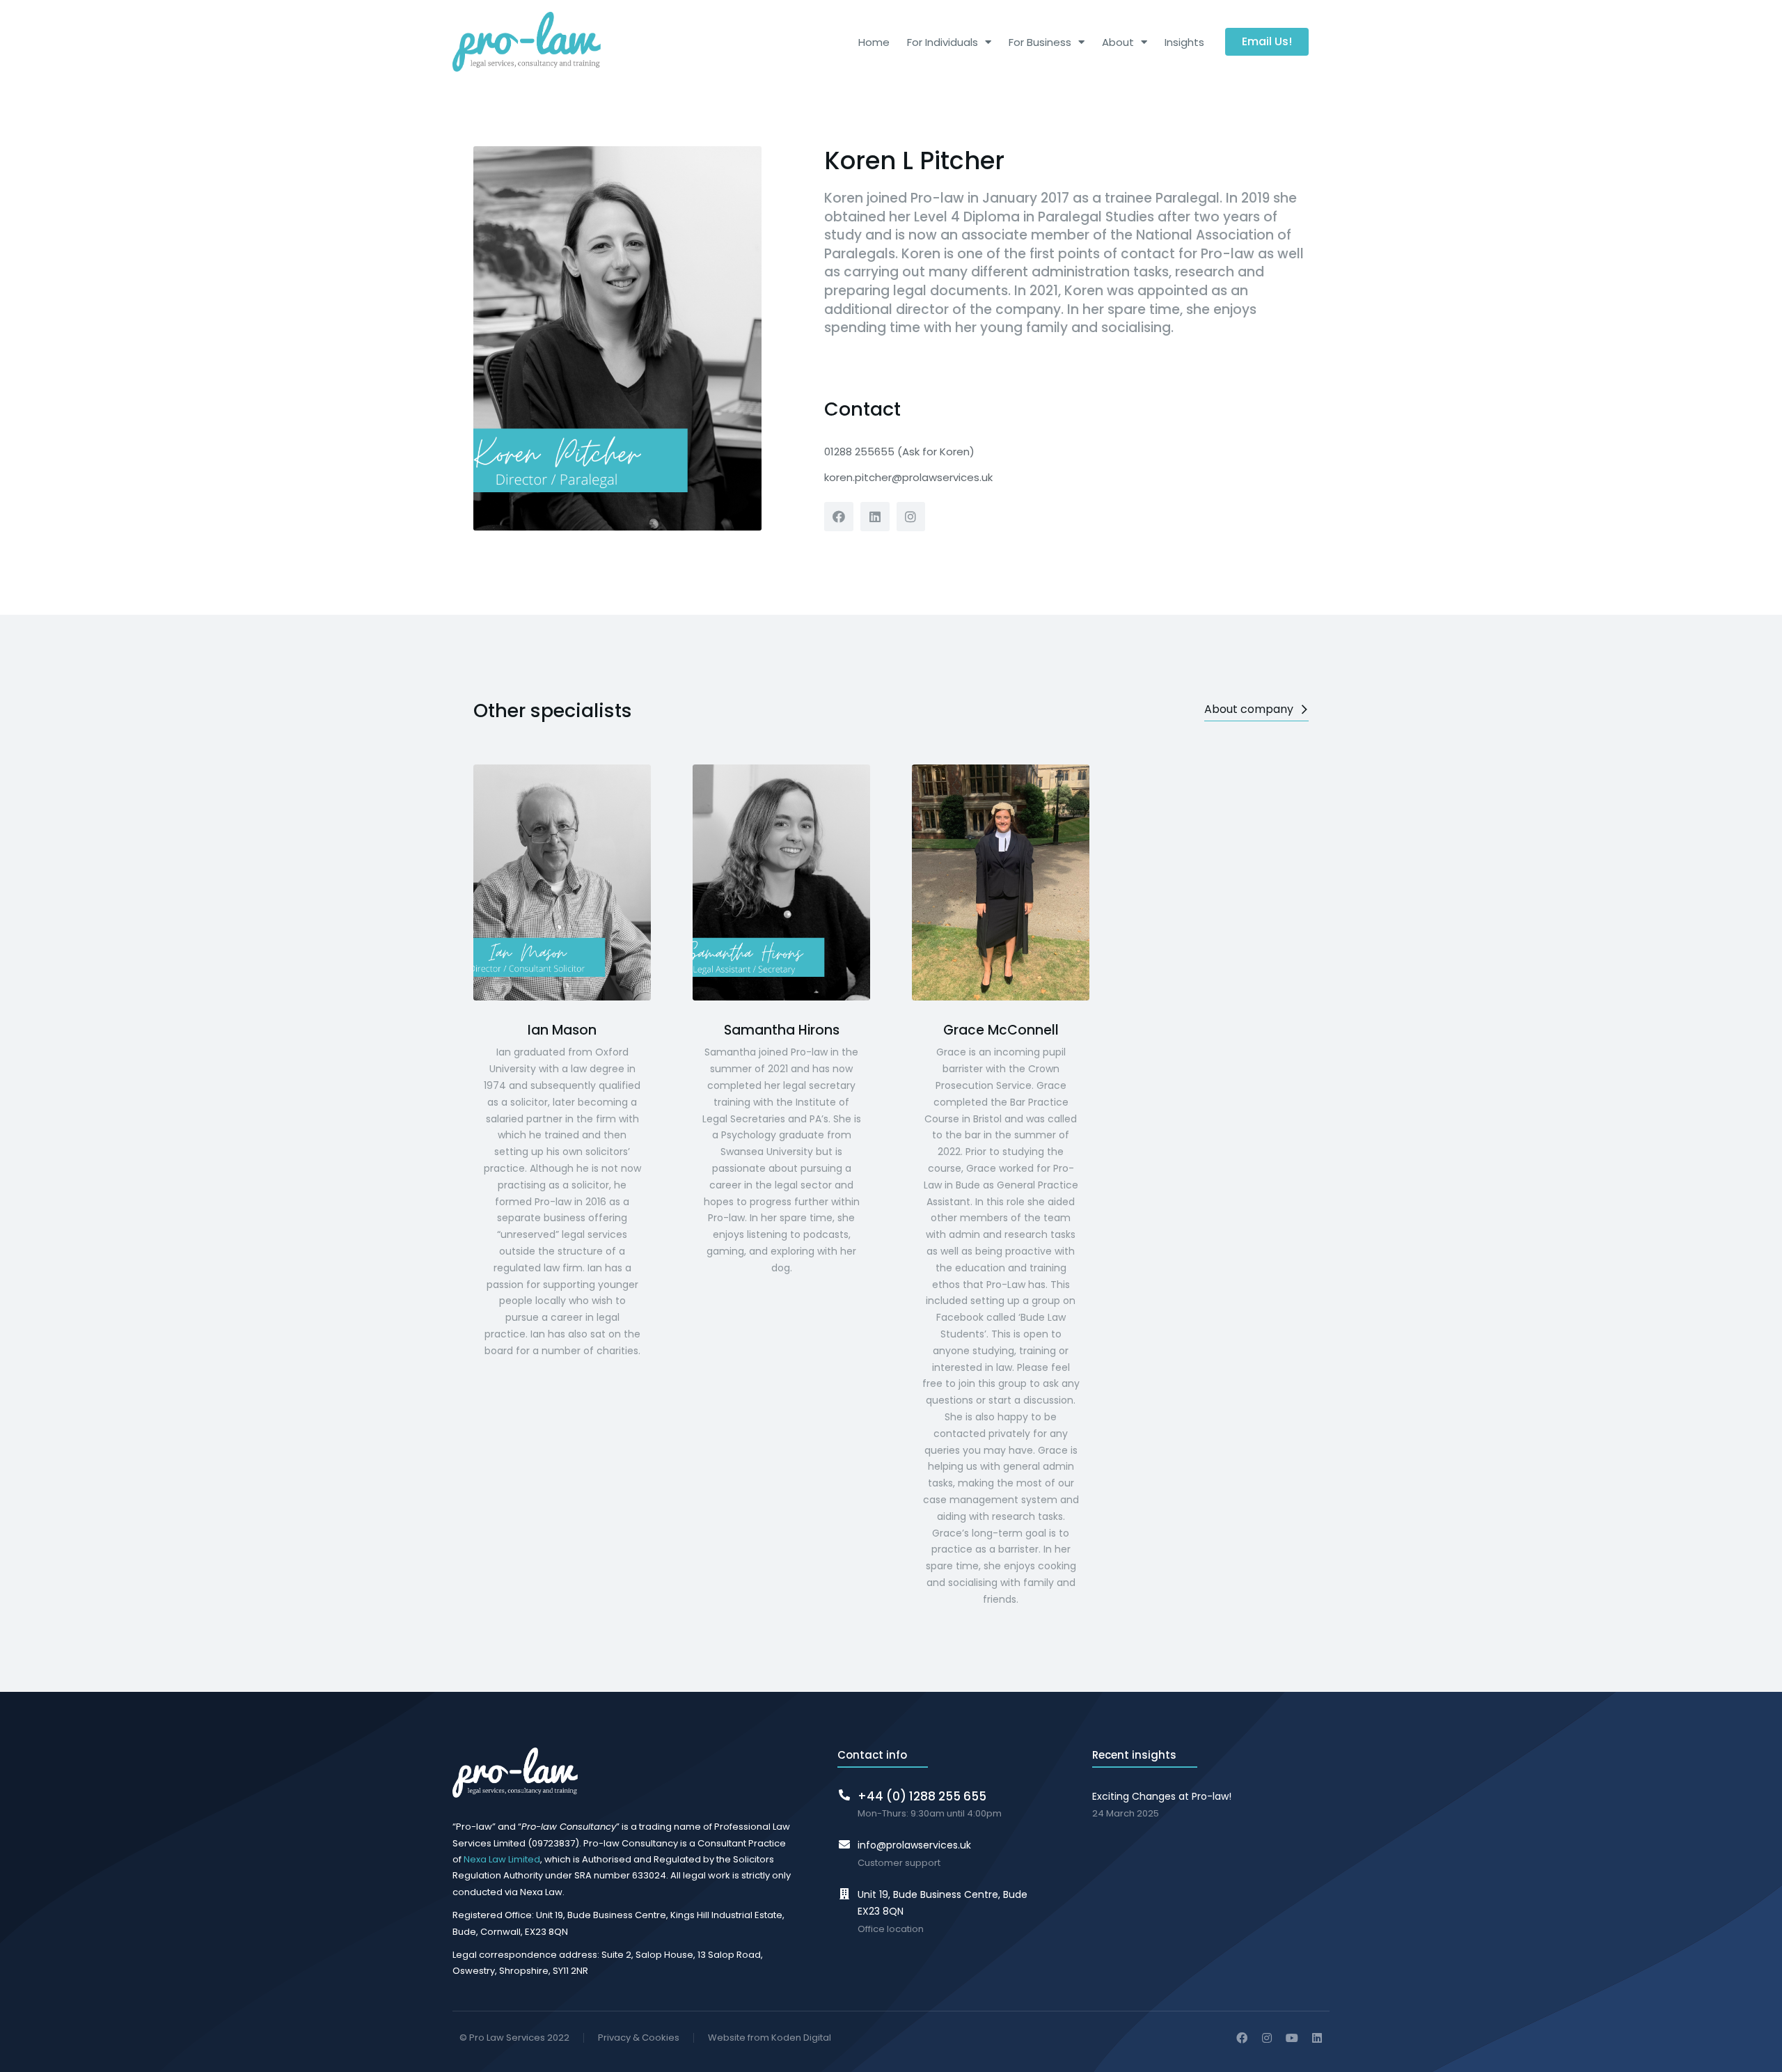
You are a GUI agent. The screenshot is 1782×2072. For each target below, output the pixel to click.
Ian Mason (562, 1030)
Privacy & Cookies (639, 2038)
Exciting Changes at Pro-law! (1162, 1796)
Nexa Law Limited (502, 1859)
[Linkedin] (875, 517)
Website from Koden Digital (770, 2038)
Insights (1184, 42)
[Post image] (562, 882)
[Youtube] (1292, 2038)
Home (874, 42)
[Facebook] (839, 517)
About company (1249, 709)
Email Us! (1267, 41)
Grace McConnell (1001, 1030)
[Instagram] (911, 517)
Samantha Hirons (782, 1030)
